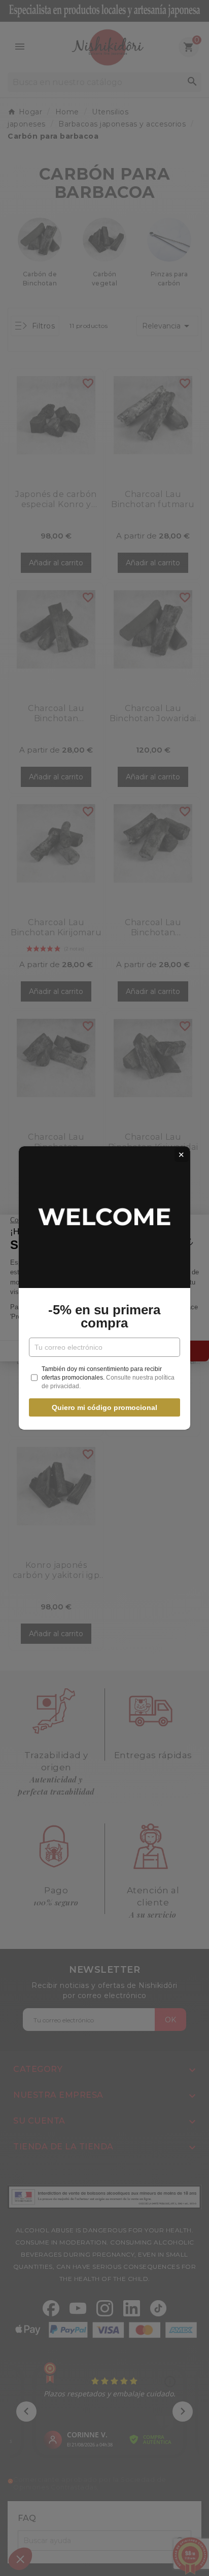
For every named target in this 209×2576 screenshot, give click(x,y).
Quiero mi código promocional (104, 1407)
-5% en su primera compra (104, 1316)
